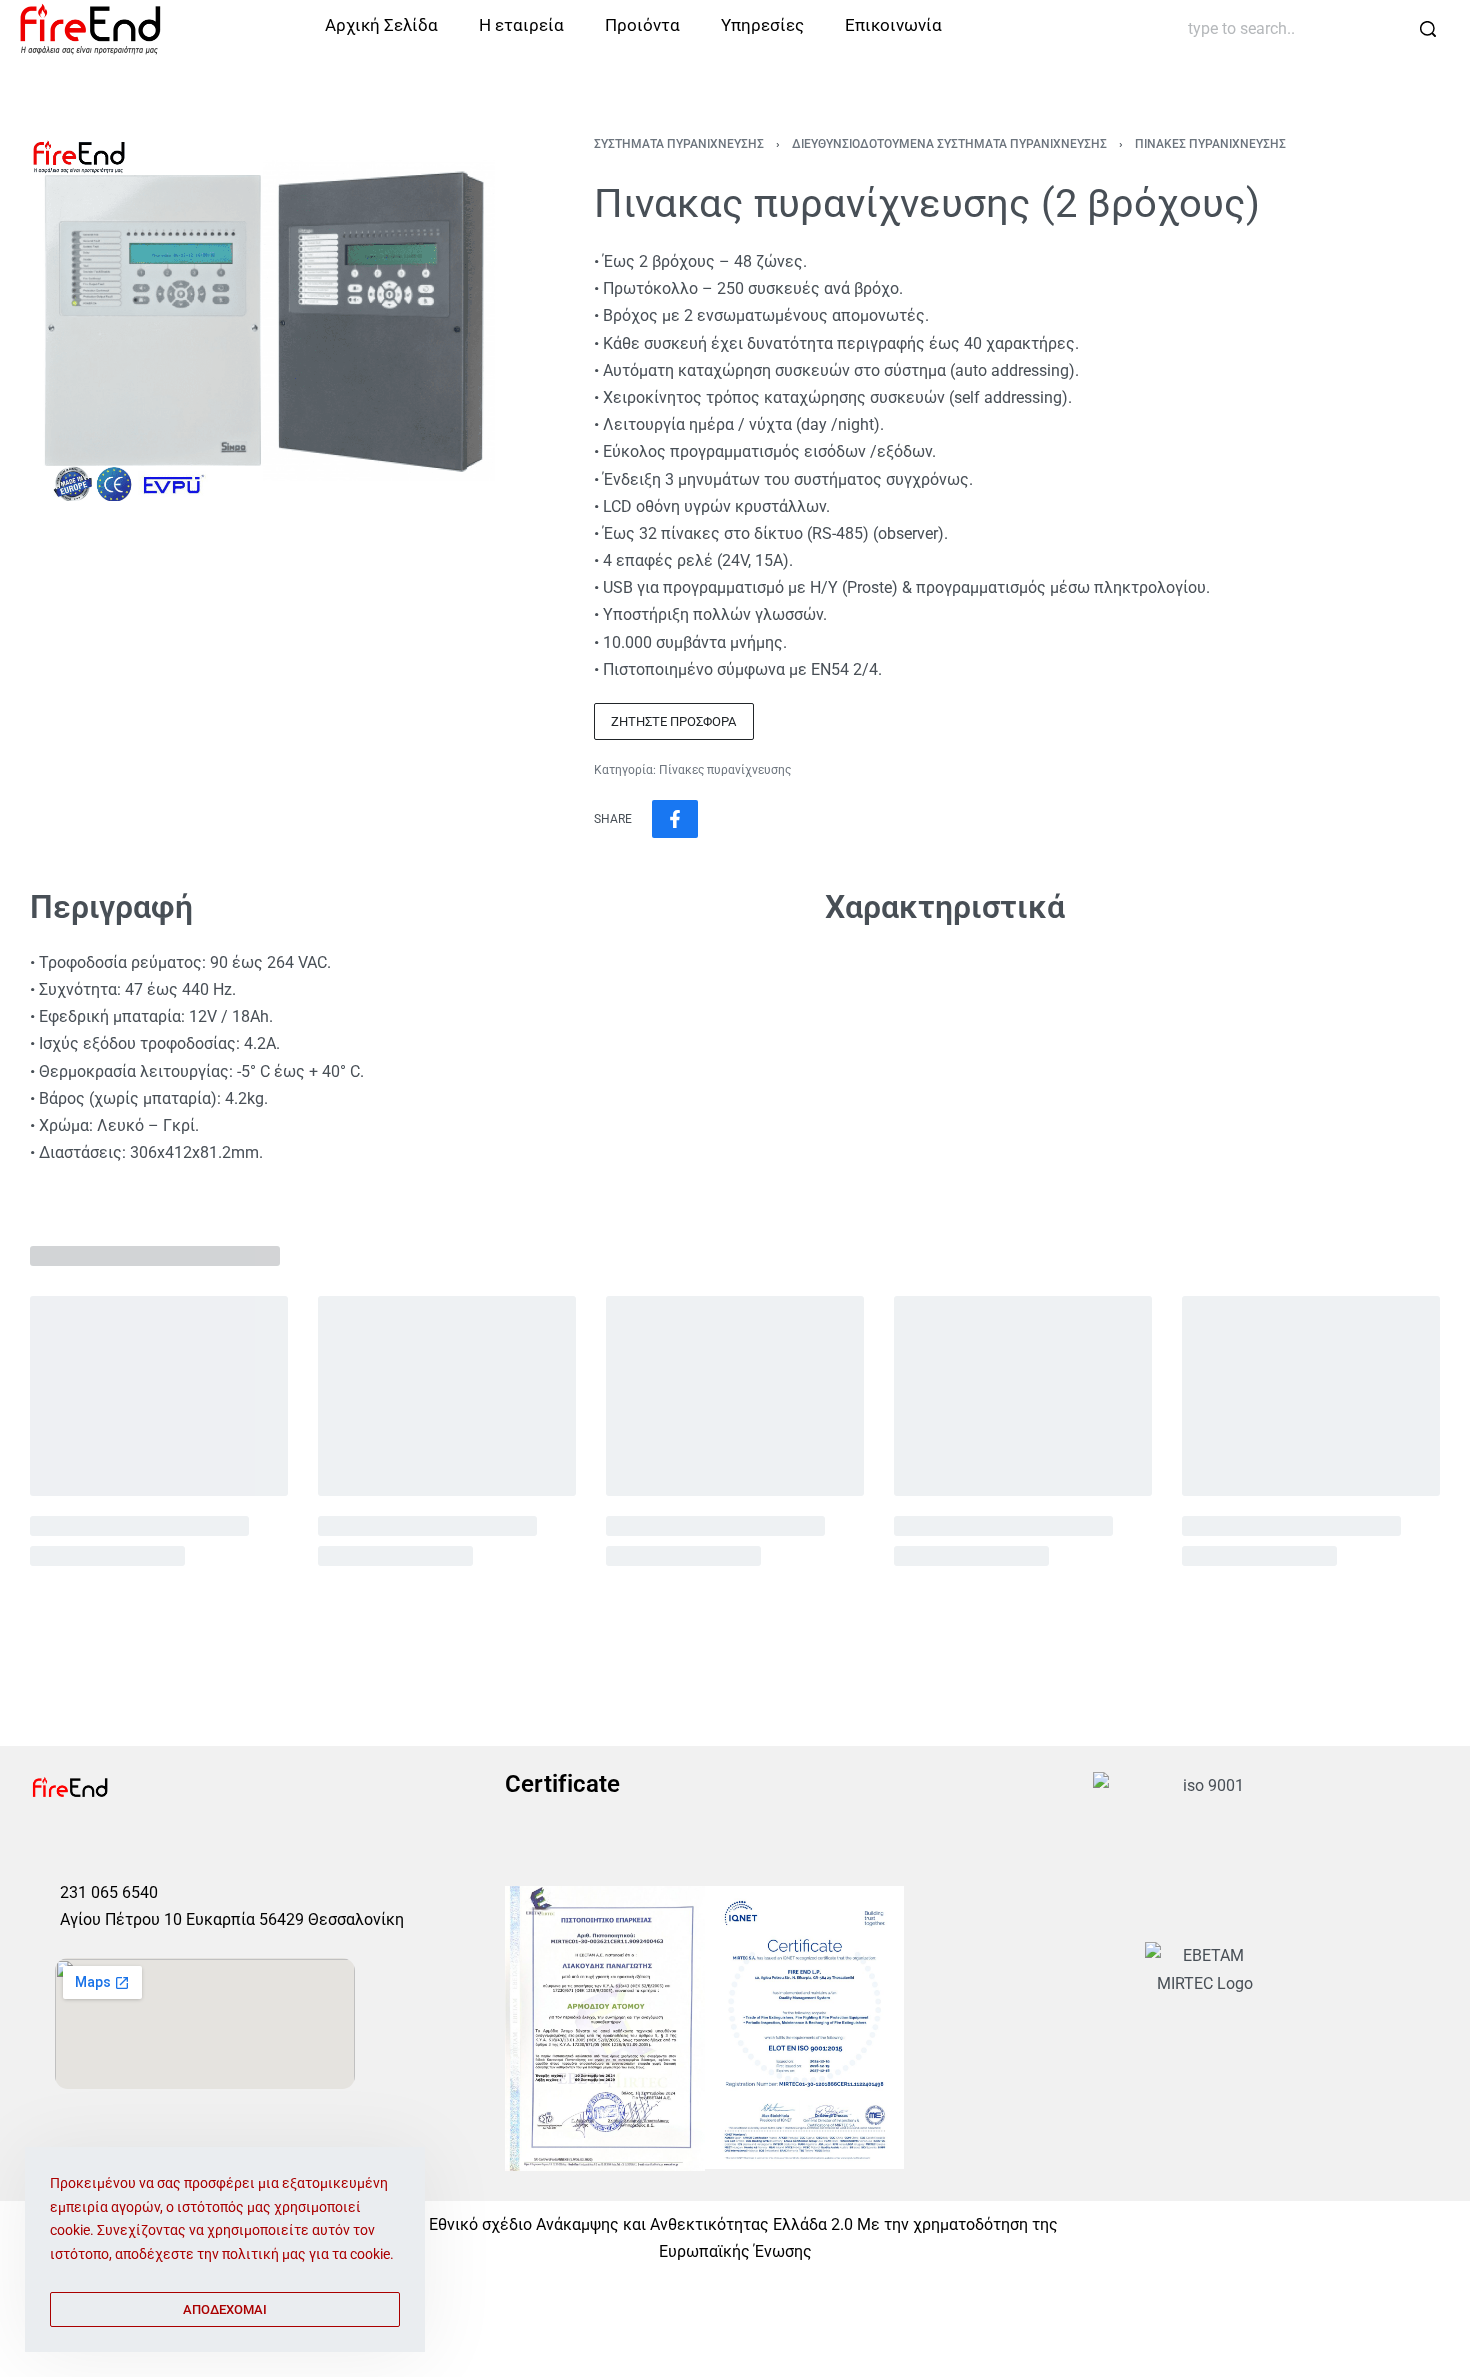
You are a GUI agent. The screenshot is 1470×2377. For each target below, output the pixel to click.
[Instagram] (90, 1846)
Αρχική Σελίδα (381, 25)
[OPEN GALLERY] (262, 319)
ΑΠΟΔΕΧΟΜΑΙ (225, 2309)
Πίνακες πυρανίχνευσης (1210, 144)
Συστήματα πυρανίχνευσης (679, 144)
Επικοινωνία (893, 25)
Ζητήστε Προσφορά (673, 721)
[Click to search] (1427, 29)
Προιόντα (642, 25)
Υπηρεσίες (762, 25)
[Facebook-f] (43, 1846)
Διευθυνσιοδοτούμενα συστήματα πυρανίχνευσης (949, 144)
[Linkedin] (184, 1846)
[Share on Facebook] (675, 819)
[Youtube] (137, 1846)
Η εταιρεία (521, 25)
